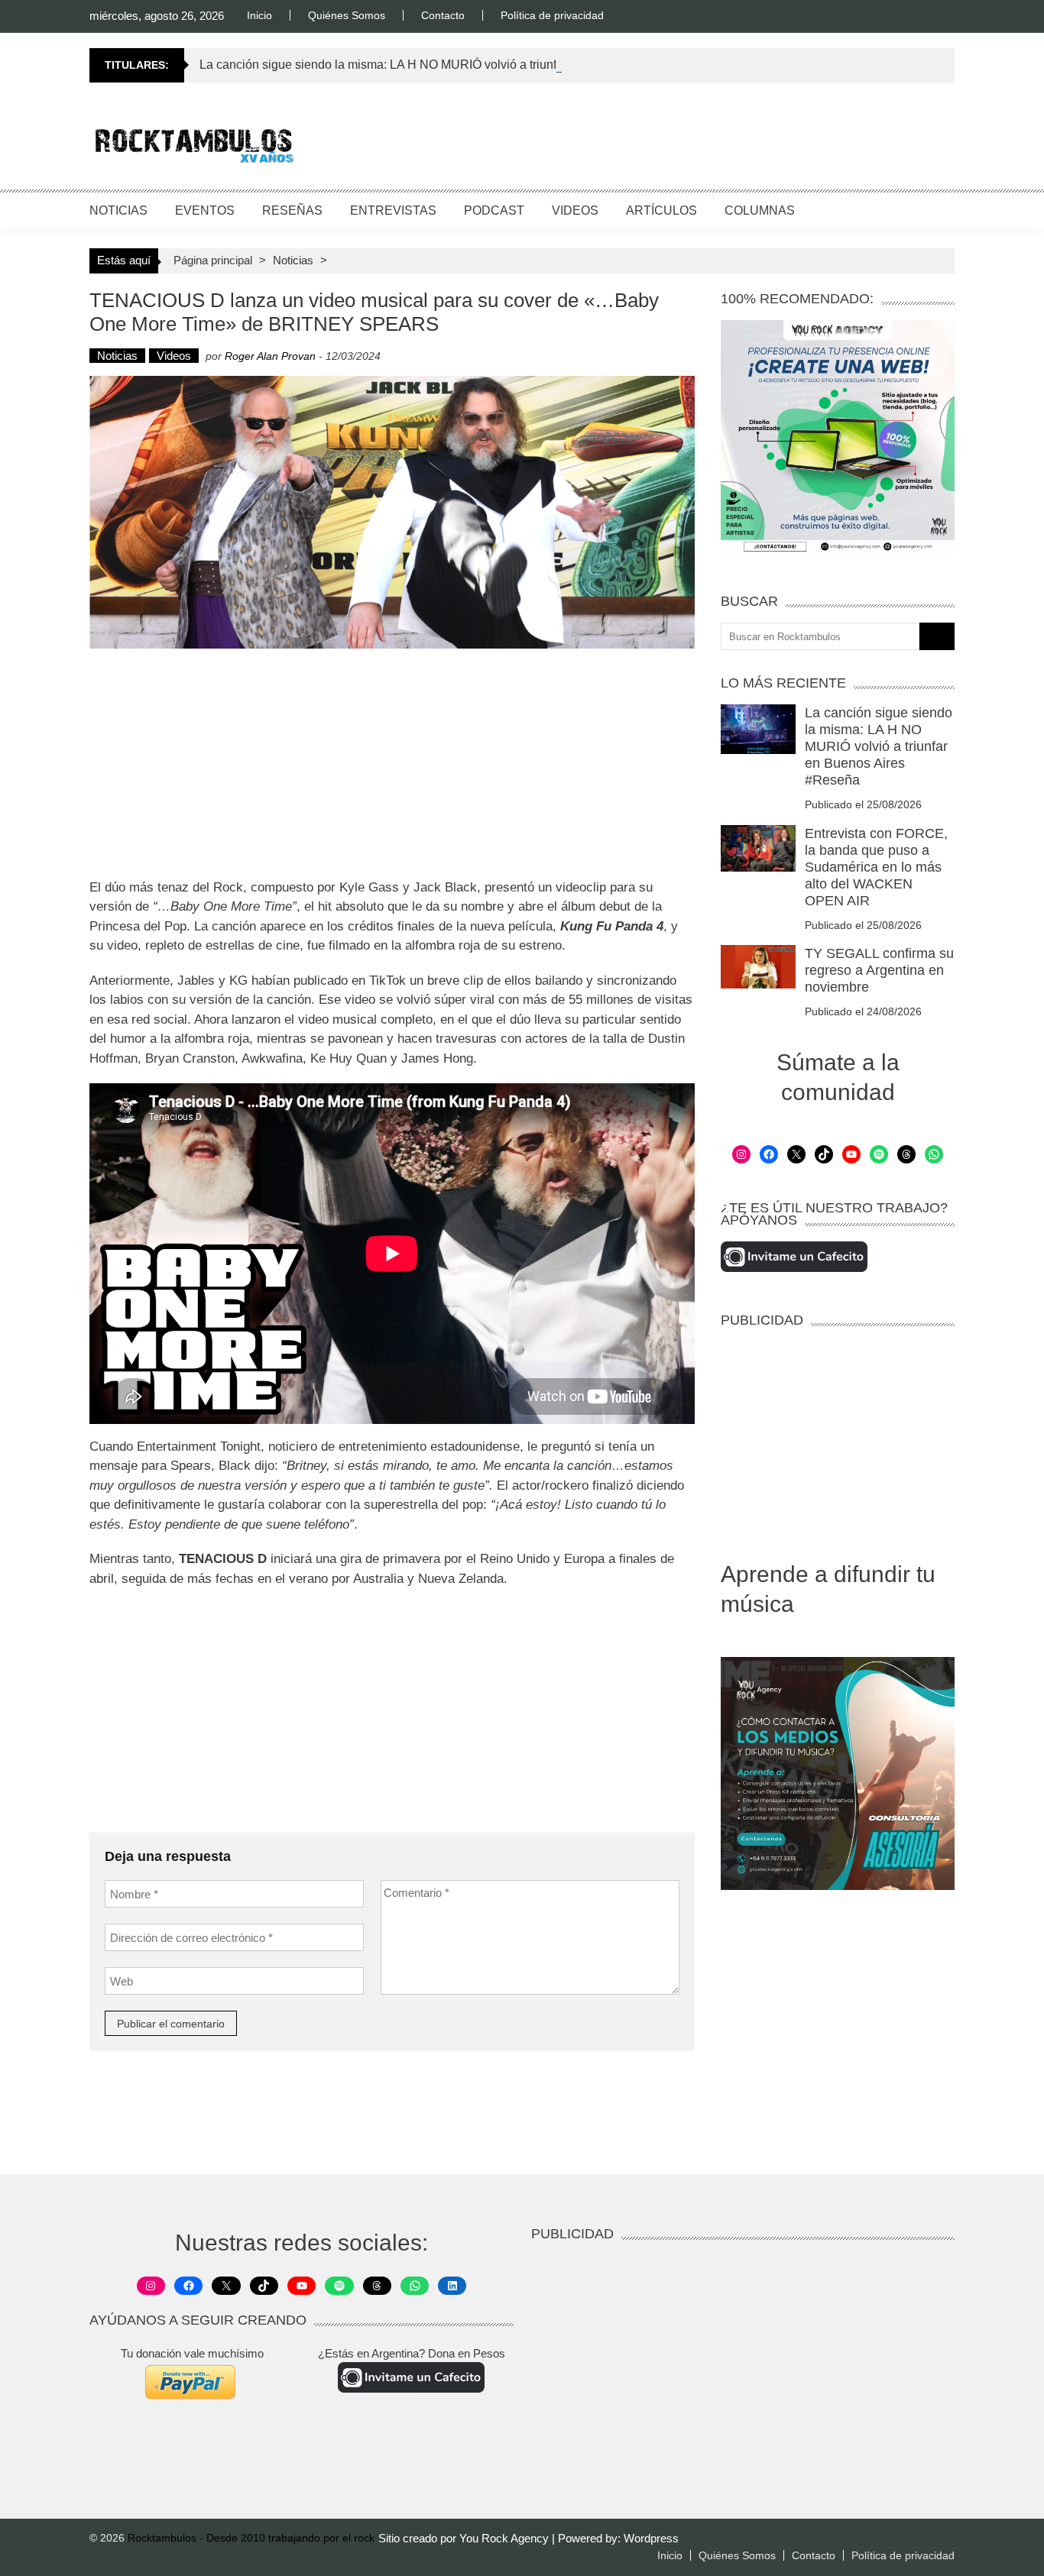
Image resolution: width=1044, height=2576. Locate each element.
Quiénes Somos (347, 15)
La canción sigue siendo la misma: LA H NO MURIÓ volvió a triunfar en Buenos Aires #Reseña (456, 65)
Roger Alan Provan (270, 356)
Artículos (661, 210)
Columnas (760, 210)
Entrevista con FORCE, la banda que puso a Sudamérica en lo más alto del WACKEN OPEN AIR (876, 867)
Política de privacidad (552, 15)
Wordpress (651, 2538)
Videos (575, 210)
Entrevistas (393, 210)
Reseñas (292, 210)
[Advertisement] (676, 141)
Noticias (118, 210)
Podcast (494, 210)
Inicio (259, 15)
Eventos (205, 210)
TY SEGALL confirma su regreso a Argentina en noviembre (879, 970)
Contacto (443, 15)
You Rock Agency (506, 2538)
